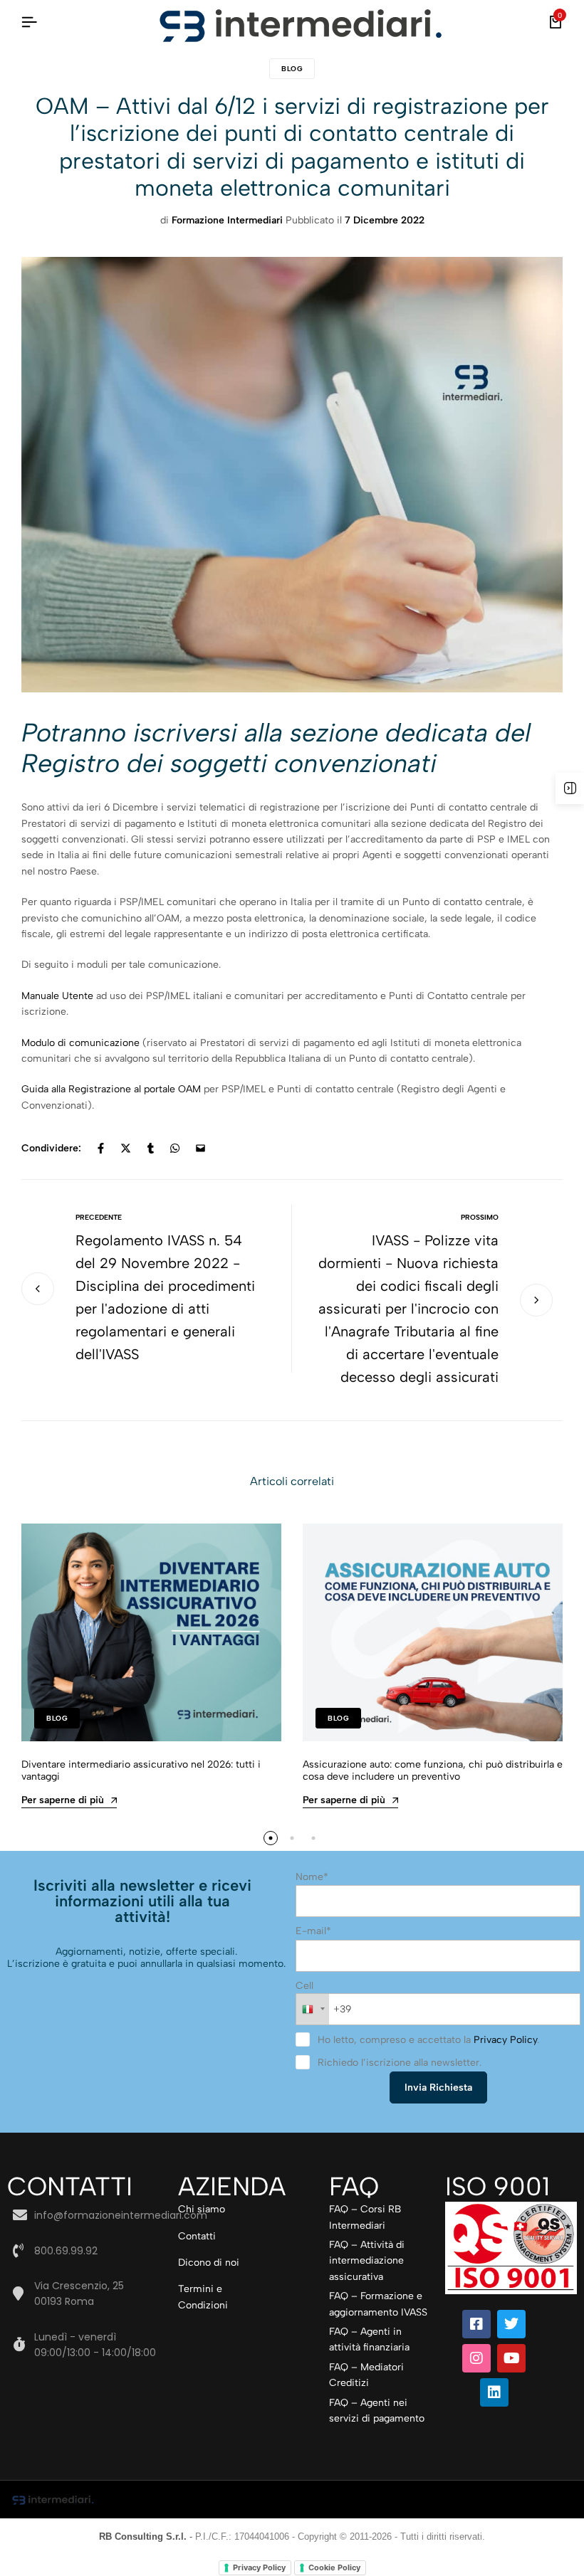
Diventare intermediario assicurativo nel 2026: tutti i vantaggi (141, 1770)
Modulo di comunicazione (80, 1043)
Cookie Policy (334, 2567)
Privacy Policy (505, 2040)
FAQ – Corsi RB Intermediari (365, 2217)
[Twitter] (511, 2324)
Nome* (312, 1877)
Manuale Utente (59, 996)
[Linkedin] (494, 2392)
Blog (292, 69)
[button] (271, 1838)
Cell (304, 1986)
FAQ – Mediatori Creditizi (366, 2375)
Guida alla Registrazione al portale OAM (111, 1089)
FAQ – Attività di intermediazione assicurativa (367, 2261)
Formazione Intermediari (227, 220)
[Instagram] (476, 2358)
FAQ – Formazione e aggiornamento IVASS (378, 2304)
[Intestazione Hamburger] (29, 22)
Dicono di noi (209, 2263)
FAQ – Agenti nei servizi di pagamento (377, 2411)
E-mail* (313, 1931)
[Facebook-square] (476, 2324)
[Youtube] (511, 2358)
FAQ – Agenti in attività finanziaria (369, 2339)
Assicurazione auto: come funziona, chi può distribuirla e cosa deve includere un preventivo (433, 1770)
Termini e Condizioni (203, 2297)
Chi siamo (202, 2209)
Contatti (197, 2236)
